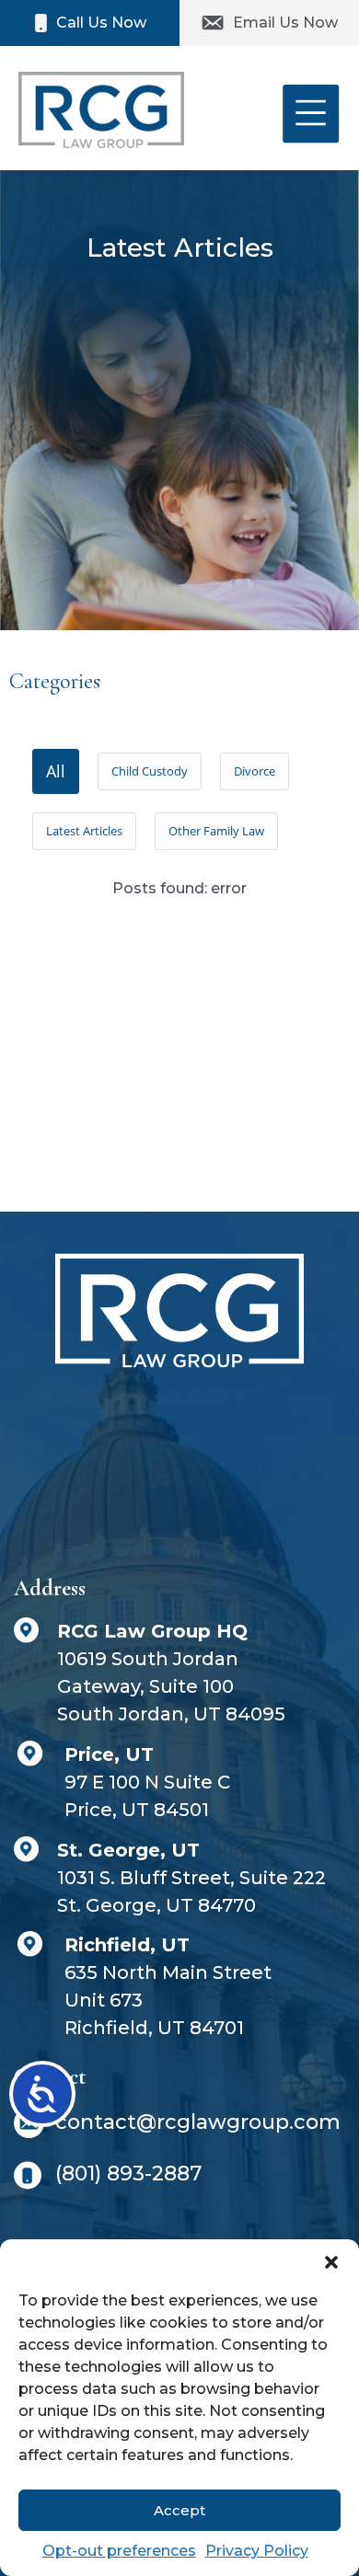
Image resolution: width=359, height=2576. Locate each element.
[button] (331, 2262)
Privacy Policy (257, 2551)
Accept (179, 2510)
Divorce (255, 771)
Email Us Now (285, 23)
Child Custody (150, 771)
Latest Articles (84, 831)
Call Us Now (101, 23)
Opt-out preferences (119, 2551)
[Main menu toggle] (311, 114)
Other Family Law (216, 831)
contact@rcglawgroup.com (198, 2122)
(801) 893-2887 (128, 2173)
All (56, 771)
